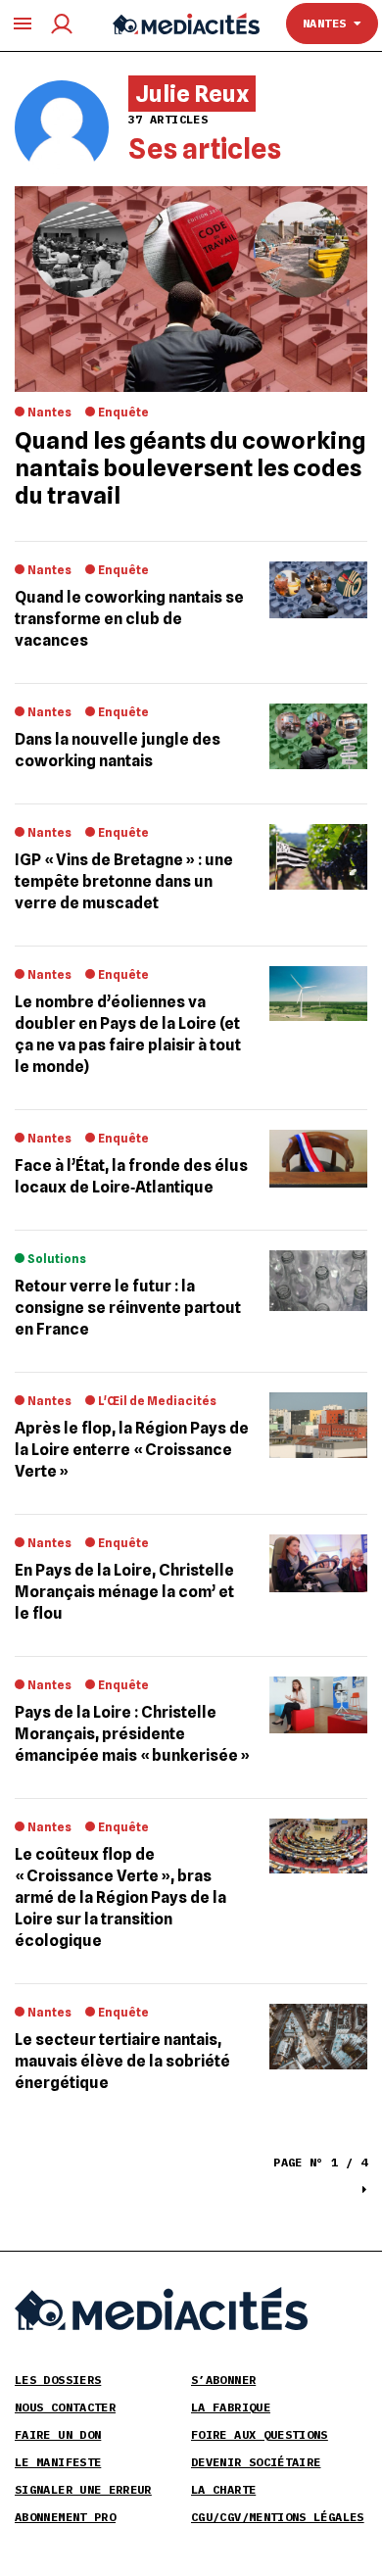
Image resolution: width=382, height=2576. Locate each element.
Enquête (123, 412)
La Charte (223, 2489)
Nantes (328, 23)
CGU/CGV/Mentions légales (278, 2517)
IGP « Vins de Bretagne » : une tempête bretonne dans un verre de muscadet (124, 881)
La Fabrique (231, 2407)
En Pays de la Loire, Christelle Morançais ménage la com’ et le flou (124, 1592)
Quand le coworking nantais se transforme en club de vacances (129, 619)
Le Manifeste (58, 2462)
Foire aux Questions (260, 2434)
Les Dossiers (58, 2380)
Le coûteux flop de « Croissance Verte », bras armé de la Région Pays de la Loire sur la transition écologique (120, 1897)
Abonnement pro (65, 2517)
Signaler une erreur (83, 2489)
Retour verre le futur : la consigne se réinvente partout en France (128, 1308)
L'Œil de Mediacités (157, 1401)
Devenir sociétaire (256, 2462)
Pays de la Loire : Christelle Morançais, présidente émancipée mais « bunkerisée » (132, 1734)
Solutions (57, 1259)
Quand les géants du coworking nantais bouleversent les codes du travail (190, 468)
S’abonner (223, 2380)
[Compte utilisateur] (62, 24)
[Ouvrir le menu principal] (23, 24)
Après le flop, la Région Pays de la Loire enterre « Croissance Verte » (132, 1450)
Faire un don (58, 2434)
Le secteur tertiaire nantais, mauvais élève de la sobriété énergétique (122, 2061)
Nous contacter (65, 2407)
